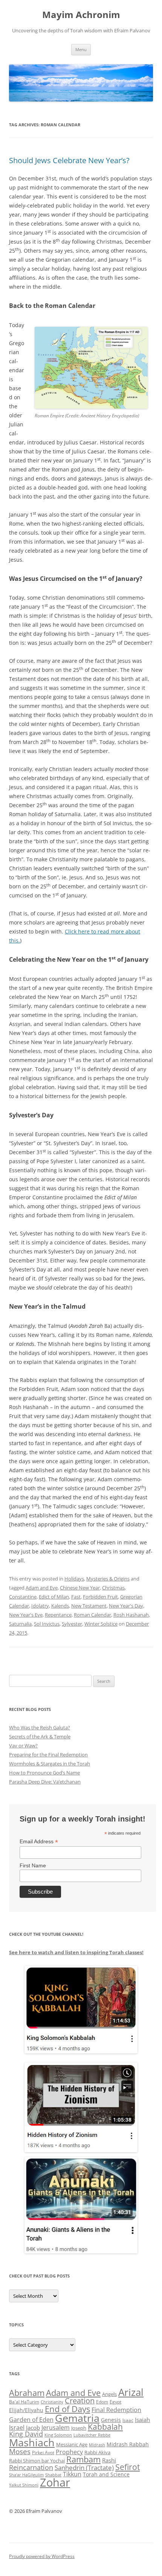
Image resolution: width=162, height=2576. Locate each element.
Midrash (97, 2445)
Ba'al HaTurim (24, 2402)
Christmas (113, 1588)
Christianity (52, 2402)
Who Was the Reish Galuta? (40, 1727)
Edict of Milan (54, 1597)
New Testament (89, 1606)
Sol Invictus (47, 1624)
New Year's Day (126, 1606)
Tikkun (72, 2474)
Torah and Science (106, 2474)
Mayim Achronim (81, 15)
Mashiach (32, 2442)
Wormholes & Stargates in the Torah (50, 1764)
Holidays (74, 1579)
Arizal (131, 2392)
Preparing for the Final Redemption (48, 1755)
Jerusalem (56, 2428)
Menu (81, 49)
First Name (33, 1865)
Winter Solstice (101, 1624)
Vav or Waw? (23, 1746)
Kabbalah (105, 2427)
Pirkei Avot (43, 2453)
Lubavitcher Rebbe (92, 2435)
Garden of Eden (31, 2419)
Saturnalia (20, 1624)
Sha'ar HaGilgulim (26, 2475)
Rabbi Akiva (97, 2452)
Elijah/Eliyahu (26, 2410)
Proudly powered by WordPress (42, 2556)
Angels (109, 2394)
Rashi (109, 2460)
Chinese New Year (80, 1588)
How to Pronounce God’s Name (44, 1773)
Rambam (83, 2459)
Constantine (23, 1597)
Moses (20, 2451)
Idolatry (40, 1606)
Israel (17, 2428)
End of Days (67, 2409)
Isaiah (142, 2420)
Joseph (79, 2428)
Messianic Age (72, 2444)
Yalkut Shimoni (24, 2485)
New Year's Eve (26, 1615)
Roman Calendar (92, 1615)
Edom (102, 2402)
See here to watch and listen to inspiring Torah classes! (76, 1952)
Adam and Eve (42, 1588)
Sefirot (128, 2467)
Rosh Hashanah (131, 1615)
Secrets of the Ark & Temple (40, 1737)
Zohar (55, 2482)
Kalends (60, 1606)
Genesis (111, 2420)
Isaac (128, 2420)
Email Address (39, 1842)
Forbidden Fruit (100, 1597)
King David (26, 2434)
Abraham (27, 2393)
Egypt (115, 2402)
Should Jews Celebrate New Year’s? (69, 160)
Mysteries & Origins (108, 1579)
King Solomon (58, 2435)
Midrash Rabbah (128, 2444)
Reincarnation (31, 2467)
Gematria (77, 2418)
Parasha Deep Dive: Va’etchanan (45, 1782)
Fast (76, 1597)
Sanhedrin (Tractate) (84, 2468)
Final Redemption (116, 2410)
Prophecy (69, 2452)
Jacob (33, 2428)
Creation (80, 2401)
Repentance (58, 1615)
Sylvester (72, 1624)
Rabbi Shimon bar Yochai (37, 2461)
